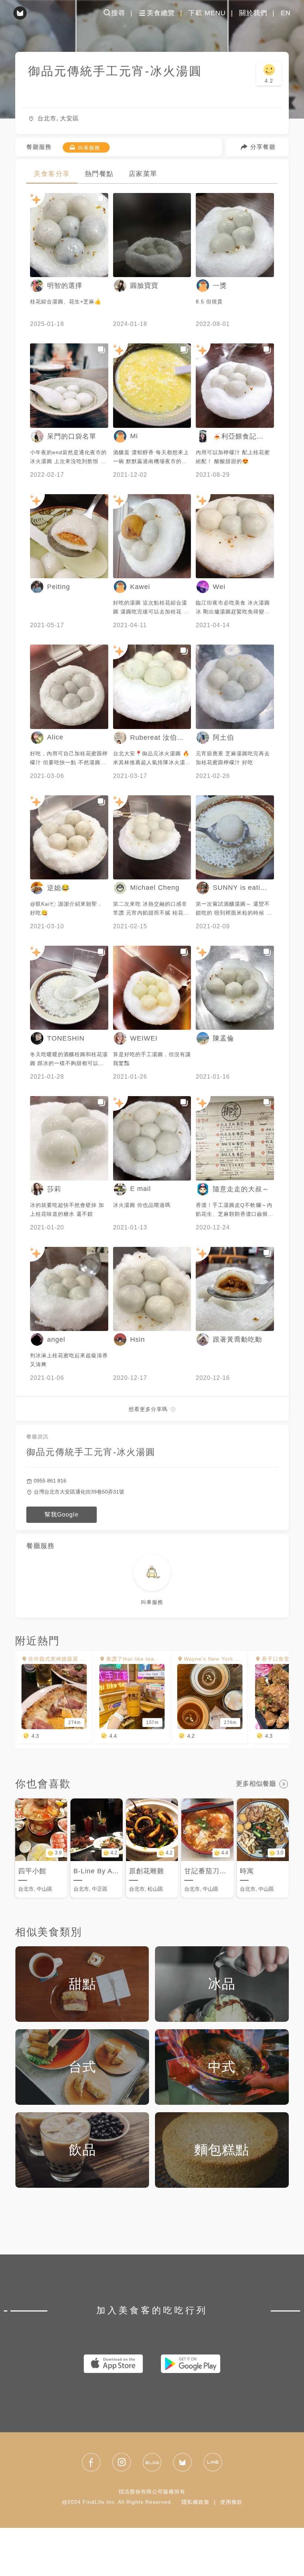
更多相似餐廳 (256, 1784)
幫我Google (62, 1515)
